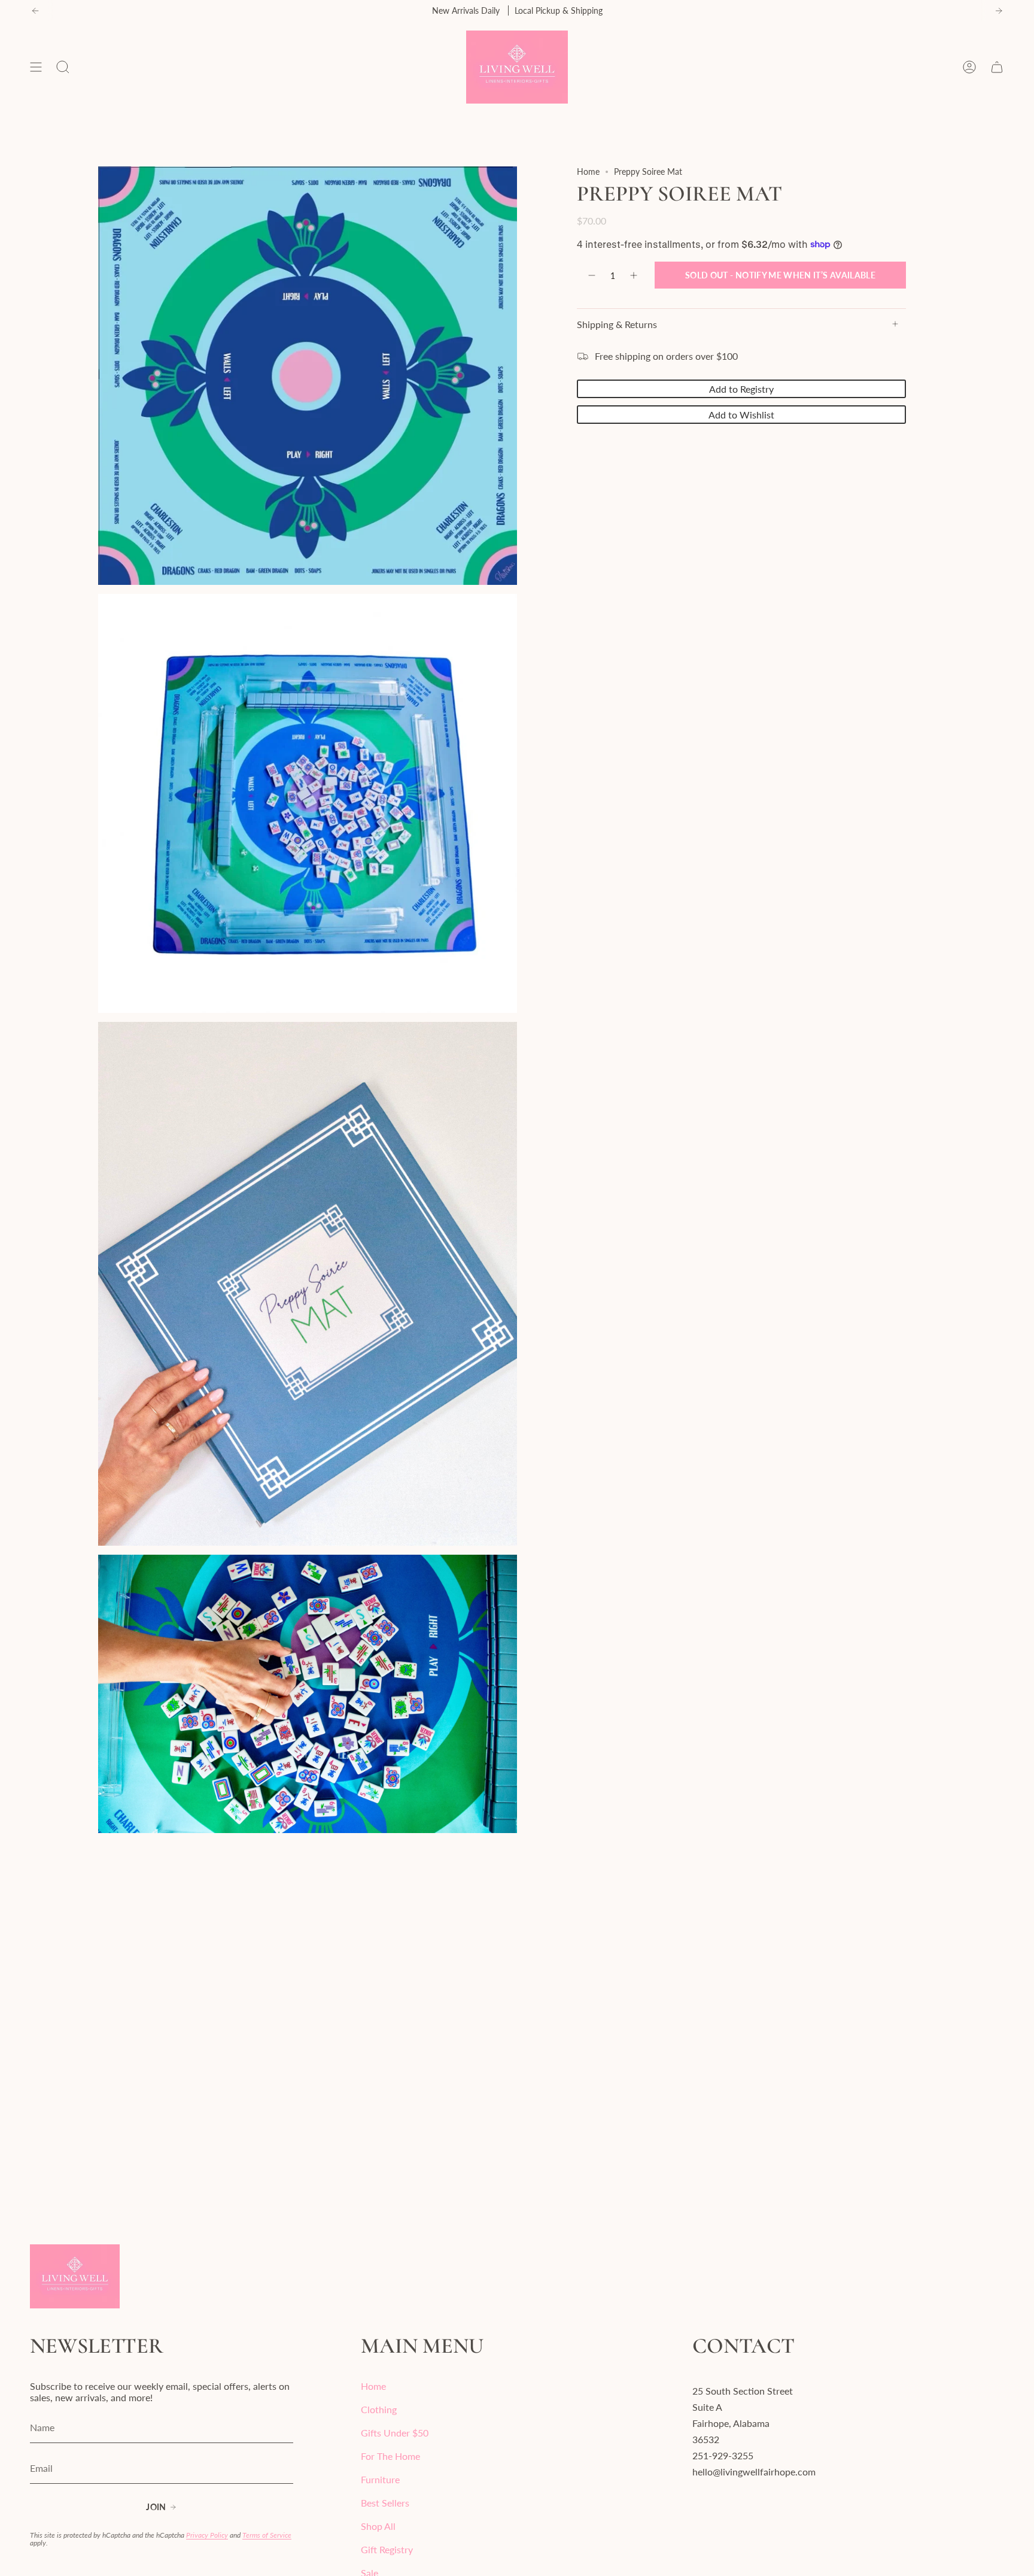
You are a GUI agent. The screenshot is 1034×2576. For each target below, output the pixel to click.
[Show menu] (36, 67)
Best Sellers (385, 2503)
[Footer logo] (75, 2276)
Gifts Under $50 (395, 2433)
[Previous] (35, 11)
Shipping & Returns (617, 324)
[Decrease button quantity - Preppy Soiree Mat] (591, 275)
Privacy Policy (207, 2535)
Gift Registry (387, 2549)
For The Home (390, 2456)
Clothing (379, 2409)
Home (588, 172)
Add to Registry (741, 388)
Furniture (380, 2479)
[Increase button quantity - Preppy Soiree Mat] (634, 275)
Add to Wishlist (741, 414)
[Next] (999, 11)
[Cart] (997, 67)
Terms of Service (267, 2535)
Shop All (378, 2526)
